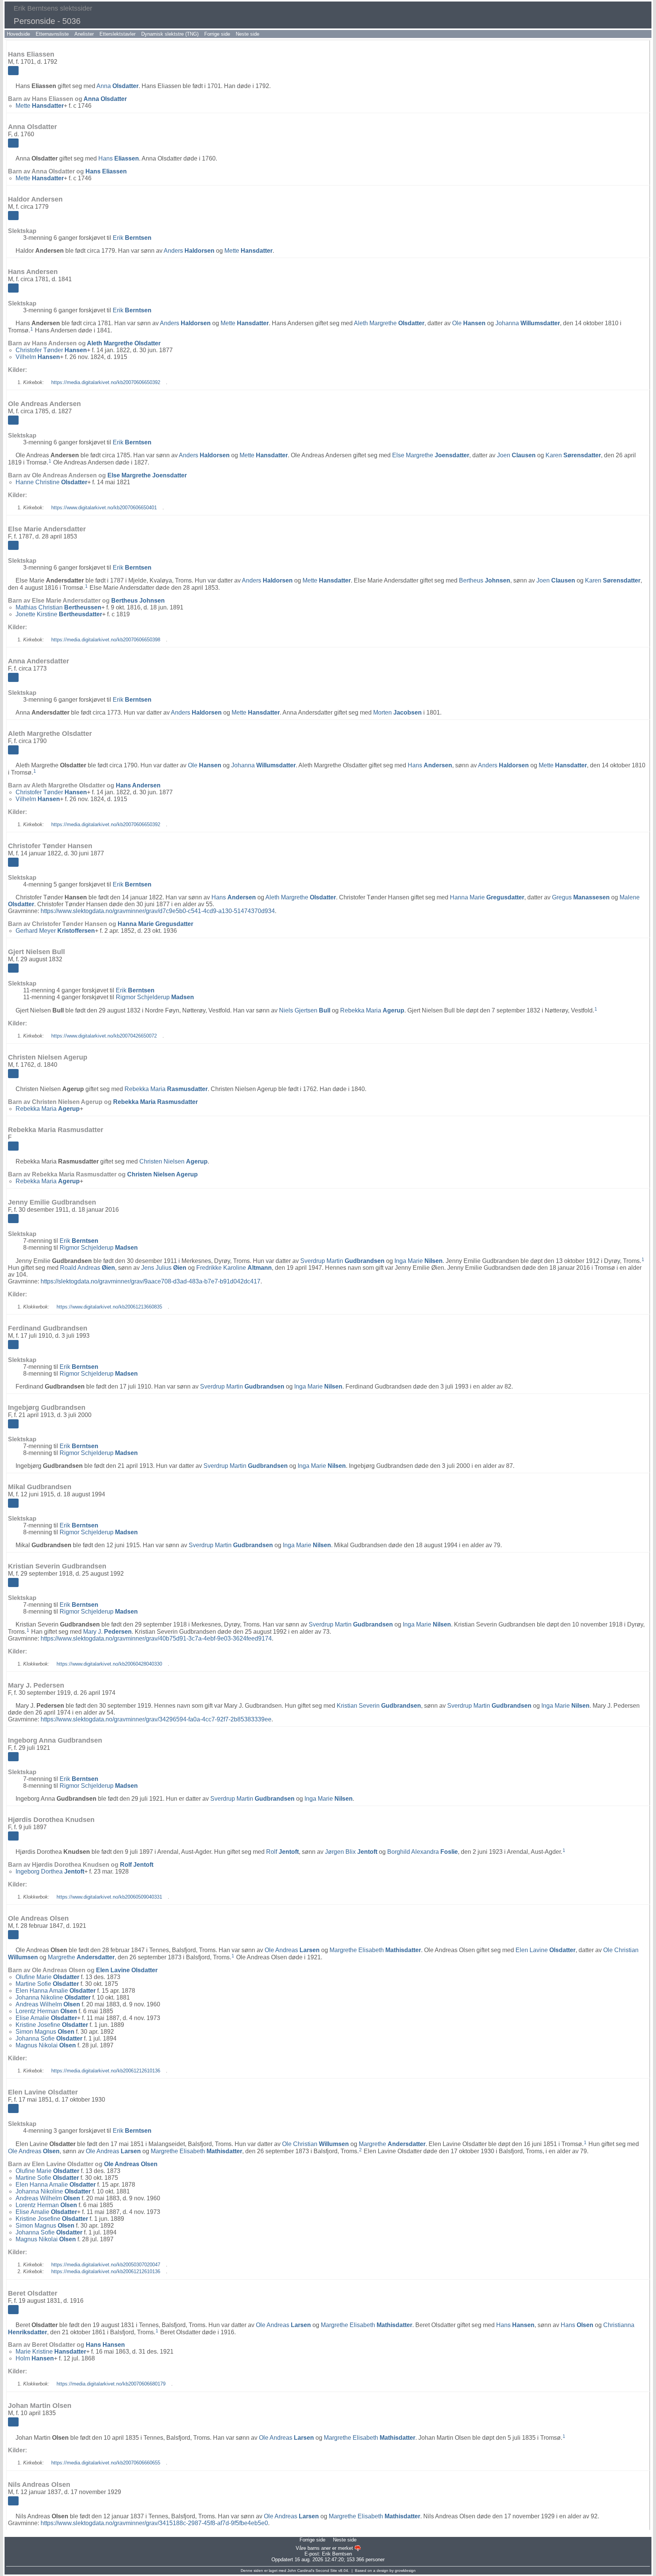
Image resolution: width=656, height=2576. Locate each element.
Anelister (84, 34)
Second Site (326, 2570)
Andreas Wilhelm (48, 2004)
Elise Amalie (46, 2018)
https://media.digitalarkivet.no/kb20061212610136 (106, 2071)
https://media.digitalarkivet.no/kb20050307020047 (106, 2265)
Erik (132, 238)
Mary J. (107, 1632)
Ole (469, 323)
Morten (397, 712)
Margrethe (81, 1957)
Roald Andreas (88, 1268)
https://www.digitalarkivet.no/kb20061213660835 (109, 1307)
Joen (516, 455)
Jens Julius (164, 1268)
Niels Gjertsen (305, 1010)
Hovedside (18, 34)
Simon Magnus (45, 2032)
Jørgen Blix (351, 1852)
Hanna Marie (487, 897)
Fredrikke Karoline (234, 1268)
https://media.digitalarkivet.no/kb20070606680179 (111, 2384)
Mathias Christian (58, 607)
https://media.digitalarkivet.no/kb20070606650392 (106, 382)
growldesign (405, 2570)
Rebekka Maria (372, 1010)
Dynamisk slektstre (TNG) (170, 34)
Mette (40, 106)
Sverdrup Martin (342, 1261)
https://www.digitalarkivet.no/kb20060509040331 (109, 1897)
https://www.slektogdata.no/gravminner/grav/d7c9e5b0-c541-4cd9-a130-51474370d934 (158, 911)
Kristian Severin (379, 1706)
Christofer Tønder (51, 350)
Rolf (282, 1852)
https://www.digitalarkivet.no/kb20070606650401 (104, 508)
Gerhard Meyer (55, 931)
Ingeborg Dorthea (50, 1871)
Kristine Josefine (52, 2025)
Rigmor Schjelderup (155, 997)
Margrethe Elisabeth (375, 1950)
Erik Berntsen (337, 2554)
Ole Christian (315, 2144)
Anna (117, 86)
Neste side (248, 34)
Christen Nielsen (173, 1161)
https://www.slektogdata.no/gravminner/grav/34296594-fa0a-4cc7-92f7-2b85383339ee (156, 1719)
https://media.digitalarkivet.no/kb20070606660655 (106, 2463)
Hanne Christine (51, 482)
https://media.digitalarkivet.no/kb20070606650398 (106, 640)
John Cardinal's (301, 2570)
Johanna (528, 323)
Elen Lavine (546, 1950)
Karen (573, 455)
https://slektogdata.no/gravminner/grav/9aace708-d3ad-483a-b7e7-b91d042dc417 (151, 1281)
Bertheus (485, 580)
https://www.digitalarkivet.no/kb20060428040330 (109, 1664)
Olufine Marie (47, 1977)
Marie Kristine (51, 2352)
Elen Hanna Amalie (56, 1991)
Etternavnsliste (52, 34)
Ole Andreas (292, 1950)
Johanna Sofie (49, 2038)
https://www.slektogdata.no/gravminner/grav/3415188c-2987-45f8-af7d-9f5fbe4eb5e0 (154, 2523)
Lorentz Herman (46, 2011)
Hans (119, 158)
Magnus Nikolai (46, 2045)
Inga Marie (419, 1261)
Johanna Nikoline (53, 1997)
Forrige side (217, 34)
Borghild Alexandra (423, 1852)
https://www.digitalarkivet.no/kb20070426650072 (104, 1036)
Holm (35, 2358)
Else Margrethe (431, 455)
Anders (189, 251)
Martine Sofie (47, 1984)
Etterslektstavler (117, 34)
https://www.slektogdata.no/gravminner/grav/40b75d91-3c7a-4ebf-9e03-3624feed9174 (156, 1638)
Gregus (581, 897)
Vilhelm (38, 357)
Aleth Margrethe (389, 323)
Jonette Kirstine (59, 614)
